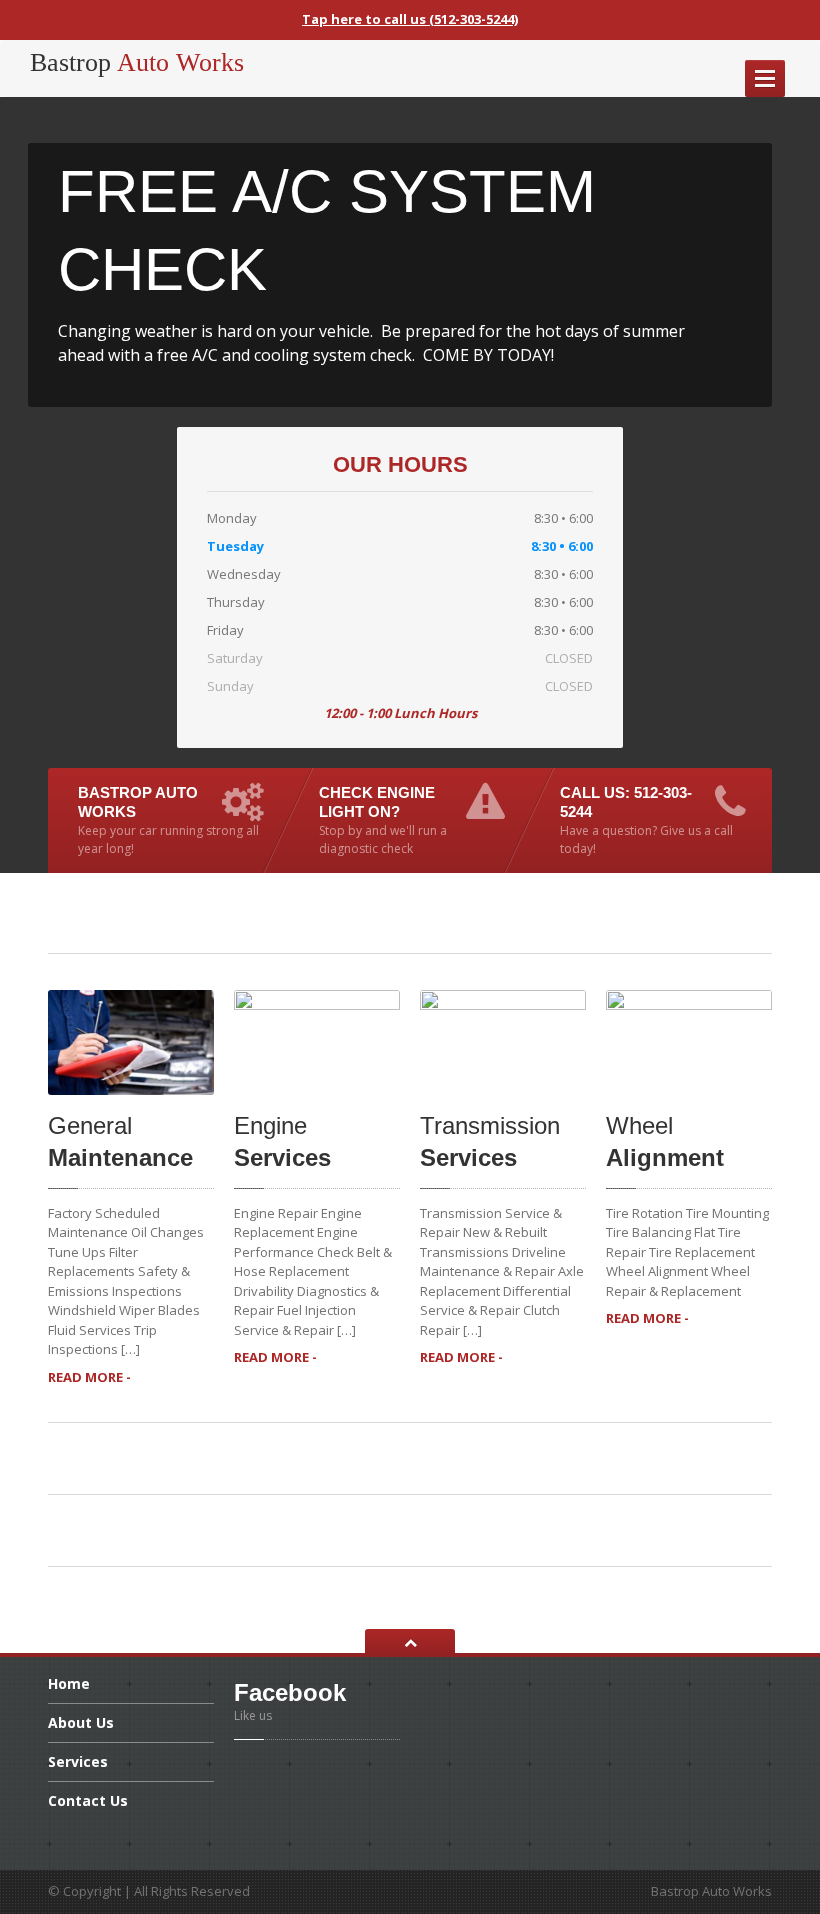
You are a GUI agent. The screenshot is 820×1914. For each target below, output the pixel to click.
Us (81, 1722)
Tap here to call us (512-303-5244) (410, 19)
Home (69, 1685)
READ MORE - (89, 1377)
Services (78, 1761)
